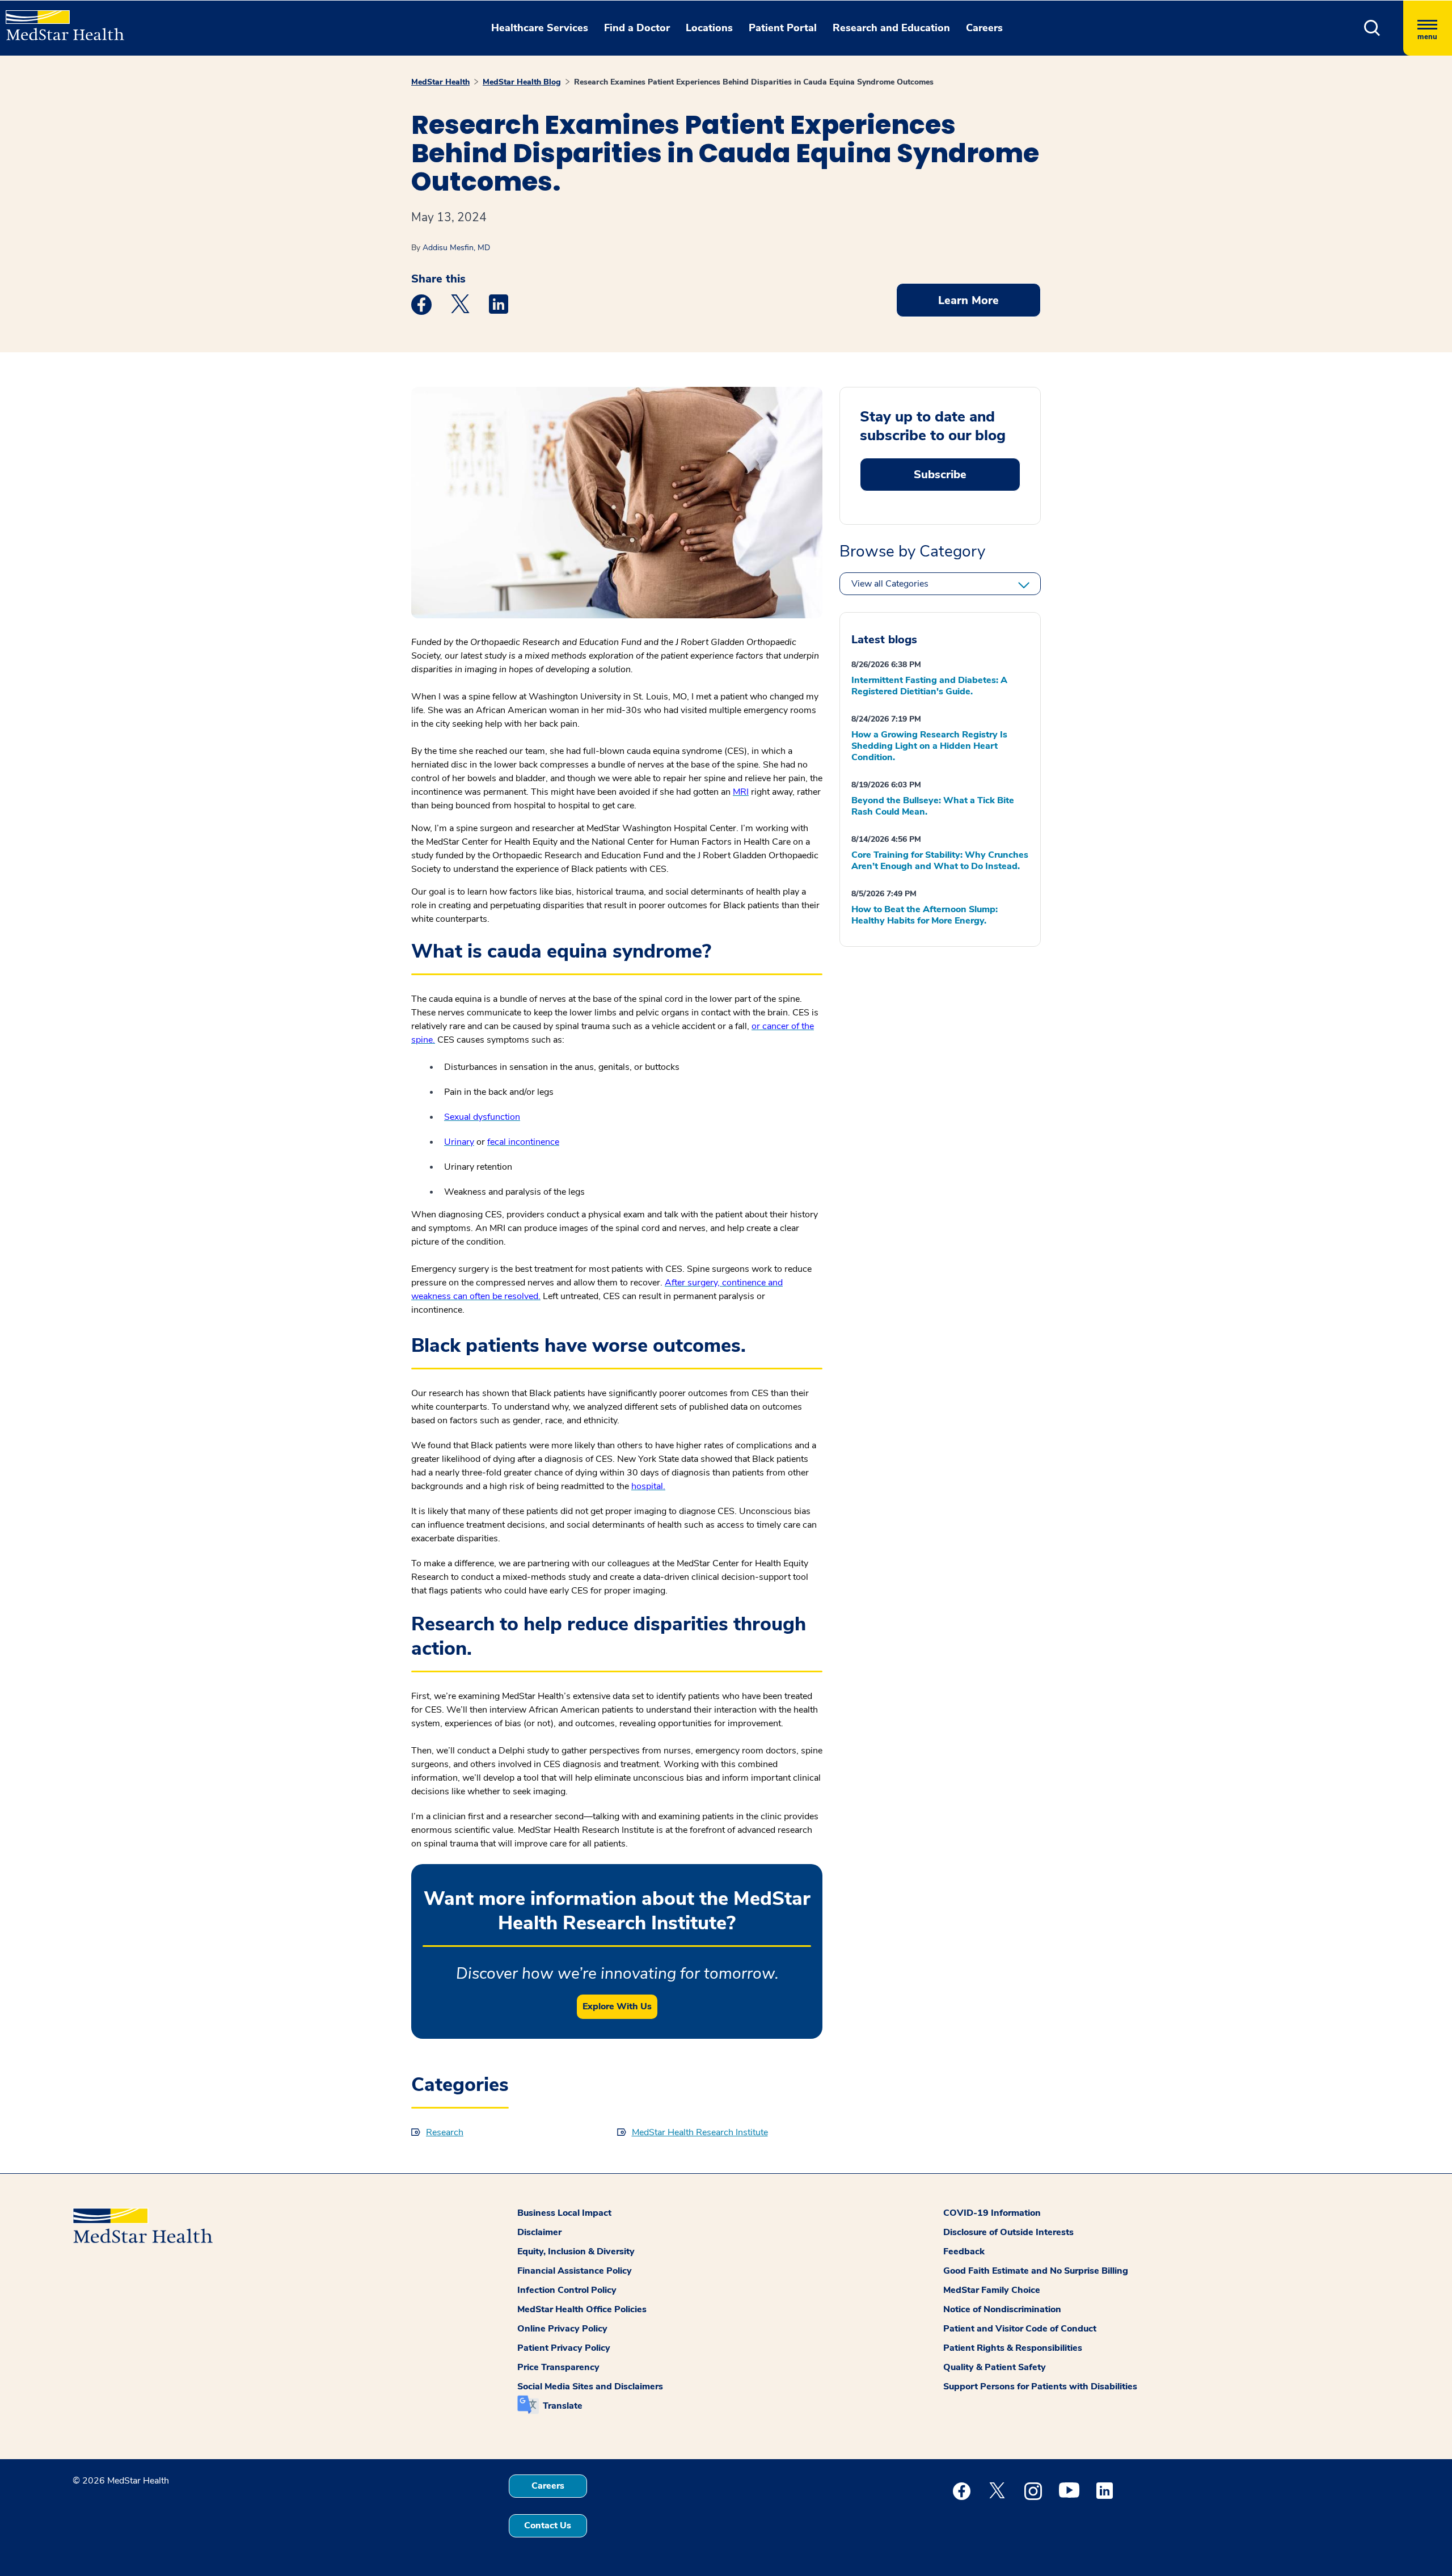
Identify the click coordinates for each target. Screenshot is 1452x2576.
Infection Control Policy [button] (567, 2290)
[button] (1372, 28)
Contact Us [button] (548, 2526)
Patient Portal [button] (783, 28)
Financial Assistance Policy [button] (575, 2271)
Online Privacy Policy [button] (562, 2329)
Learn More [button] (968, 300)
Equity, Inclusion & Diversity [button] (576, 2252)
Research (445, 2132)
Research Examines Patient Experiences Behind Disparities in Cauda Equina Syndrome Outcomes (754, 82)
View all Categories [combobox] (890, 584)
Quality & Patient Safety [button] (995, 2367)
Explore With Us (617, 2006)
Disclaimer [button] (539, 2232)
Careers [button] (984, 28)
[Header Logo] (59, 20)
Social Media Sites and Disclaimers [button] (590, 2387)
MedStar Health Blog (522, 82)
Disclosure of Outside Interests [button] (1008, 2232)
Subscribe (940, 475)
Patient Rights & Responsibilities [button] (1013, 2348)
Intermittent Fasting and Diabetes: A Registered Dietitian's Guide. (929, 686)
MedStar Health (440, 82)
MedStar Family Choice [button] (992, 2290)
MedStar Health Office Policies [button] (582, 2309)
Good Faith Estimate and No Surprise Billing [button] (1036, 2271)
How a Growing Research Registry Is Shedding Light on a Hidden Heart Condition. (929, 746)
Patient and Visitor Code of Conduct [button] (1020, 2329)
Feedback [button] (964, 2252)
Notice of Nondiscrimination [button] (1002, 2309)
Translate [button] (563, 2406)
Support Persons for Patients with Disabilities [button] (1040, 2387)
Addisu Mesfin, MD (456, 248)
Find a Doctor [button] (637, 28)
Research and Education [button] (891, 28)
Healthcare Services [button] (540, 28)
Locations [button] (709, 28)
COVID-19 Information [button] (992, 2213)
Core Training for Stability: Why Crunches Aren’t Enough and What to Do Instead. (940, 861)
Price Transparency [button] (558, 2367)
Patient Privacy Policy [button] (564, 2348)
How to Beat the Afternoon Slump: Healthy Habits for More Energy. (925, 915)
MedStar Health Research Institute (700, 2132)
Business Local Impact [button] (564, 2213)
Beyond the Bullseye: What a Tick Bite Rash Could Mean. (933, 806)
